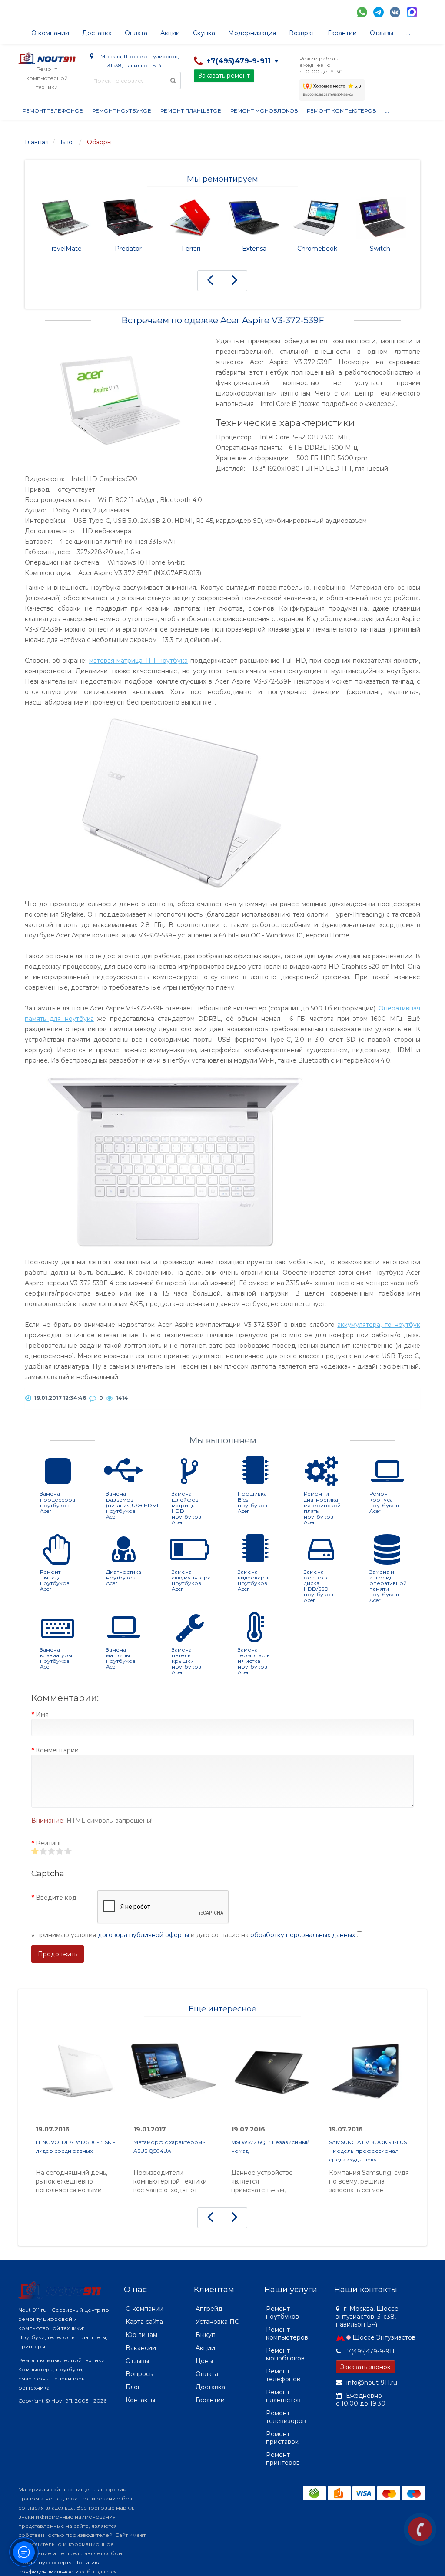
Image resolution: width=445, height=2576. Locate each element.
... (408, 33)
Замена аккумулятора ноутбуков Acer (191, 1581)
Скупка (204, 33)
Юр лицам (141, 2335)
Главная (37, 142)
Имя (42, 1715)
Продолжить (58, 1954)
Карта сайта (144, 2322)
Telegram (379, 12)
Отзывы (382, 33)
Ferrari (191, 249)
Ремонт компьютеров (342, 111)
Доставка (97, 33)
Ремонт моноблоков (264, 111)
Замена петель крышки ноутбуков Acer (186, 1661)
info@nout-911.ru (371, 2383)
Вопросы (140, 2374)
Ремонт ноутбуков (122, 111)
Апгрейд (209, 2309)
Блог (133, 2387)
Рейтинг (49, 1843)
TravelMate (65, 249)
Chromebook (317, 249)
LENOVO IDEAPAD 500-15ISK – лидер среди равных (75, 2146)
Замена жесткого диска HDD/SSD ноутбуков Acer (319, 1586)
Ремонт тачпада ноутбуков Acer (55, 1581)
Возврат (302, 33)
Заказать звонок (365, 2367)
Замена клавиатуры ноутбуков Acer (56, 1658)
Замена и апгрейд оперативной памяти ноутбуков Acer (388, 1586)
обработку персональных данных (303, 1935)
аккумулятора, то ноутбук (379, 1325)
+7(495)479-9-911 (369, 2351)
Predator (128, 249)
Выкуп (206, 2335)
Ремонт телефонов (53, 111)
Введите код (56, 1898)
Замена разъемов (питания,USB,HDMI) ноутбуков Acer (133, 1505)
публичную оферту (45, 2562)
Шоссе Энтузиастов (384, 2337)
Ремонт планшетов (191, 111)
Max (412, 12)
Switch (380, 249)
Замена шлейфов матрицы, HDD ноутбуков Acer (186, 1508)
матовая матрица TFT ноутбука (139, 661)
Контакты (140, 2400)
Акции (170, 33)
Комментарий (57, 1750)
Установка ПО (218, 2322)
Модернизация (252, 33)
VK (395, 12)
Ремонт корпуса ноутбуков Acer (384, 1502)
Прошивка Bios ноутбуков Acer (252, 1502)
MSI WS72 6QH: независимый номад (270, 2146)
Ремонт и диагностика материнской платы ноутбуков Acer (322, 1508)
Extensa (254, 249)
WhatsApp (362, 12)
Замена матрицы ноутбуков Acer (121, 1658)
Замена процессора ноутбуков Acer (58, 1502)
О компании (50, 33)
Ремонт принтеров (283, 2459)
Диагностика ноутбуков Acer (124, 1577)
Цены (204, 2361)
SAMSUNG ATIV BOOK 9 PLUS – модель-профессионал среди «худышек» (368, 2151)
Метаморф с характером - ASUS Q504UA (169, 2146)
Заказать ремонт (224, 76)
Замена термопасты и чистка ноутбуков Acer (254, 1661)
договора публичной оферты (143, 1935)
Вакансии (141, 2348)
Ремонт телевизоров (286, 2417)
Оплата (136, 33)
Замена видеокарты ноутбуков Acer (254, 1581)
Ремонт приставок (282, 2438)
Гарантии (342, 33)
